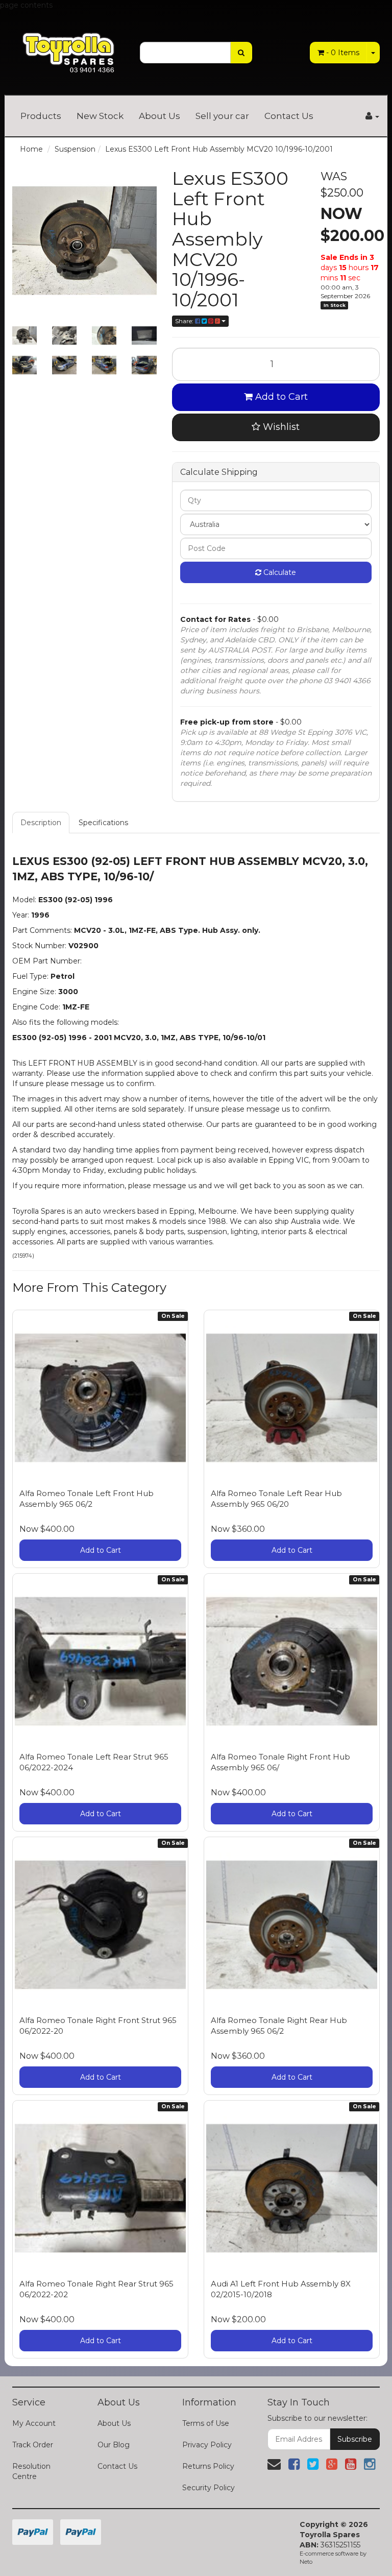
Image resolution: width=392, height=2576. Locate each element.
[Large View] (24, 335)
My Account (34, 2423)
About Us (160, 116)
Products (41, 116)
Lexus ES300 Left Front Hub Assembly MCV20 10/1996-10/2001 (219, 149)
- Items (343, 53)
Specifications (103, 823)
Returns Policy (208, 2466)
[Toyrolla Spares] (68, 46)
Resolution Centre (31, 2471)
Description (41, 823)
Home (31, 149)
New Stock (100, 116)
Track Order (33, 2445)
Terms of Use (206, 2423)
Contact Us (289, 116)
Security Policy (209, 2488)
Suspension (75, 149)
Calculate (279, 572)
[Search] (241, 53)
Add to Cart (280, 397)
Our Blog (114, 2445)
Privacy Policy (207, 2445)
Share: (185, 321)
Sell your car (222, 116)
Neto (306, 2562)
